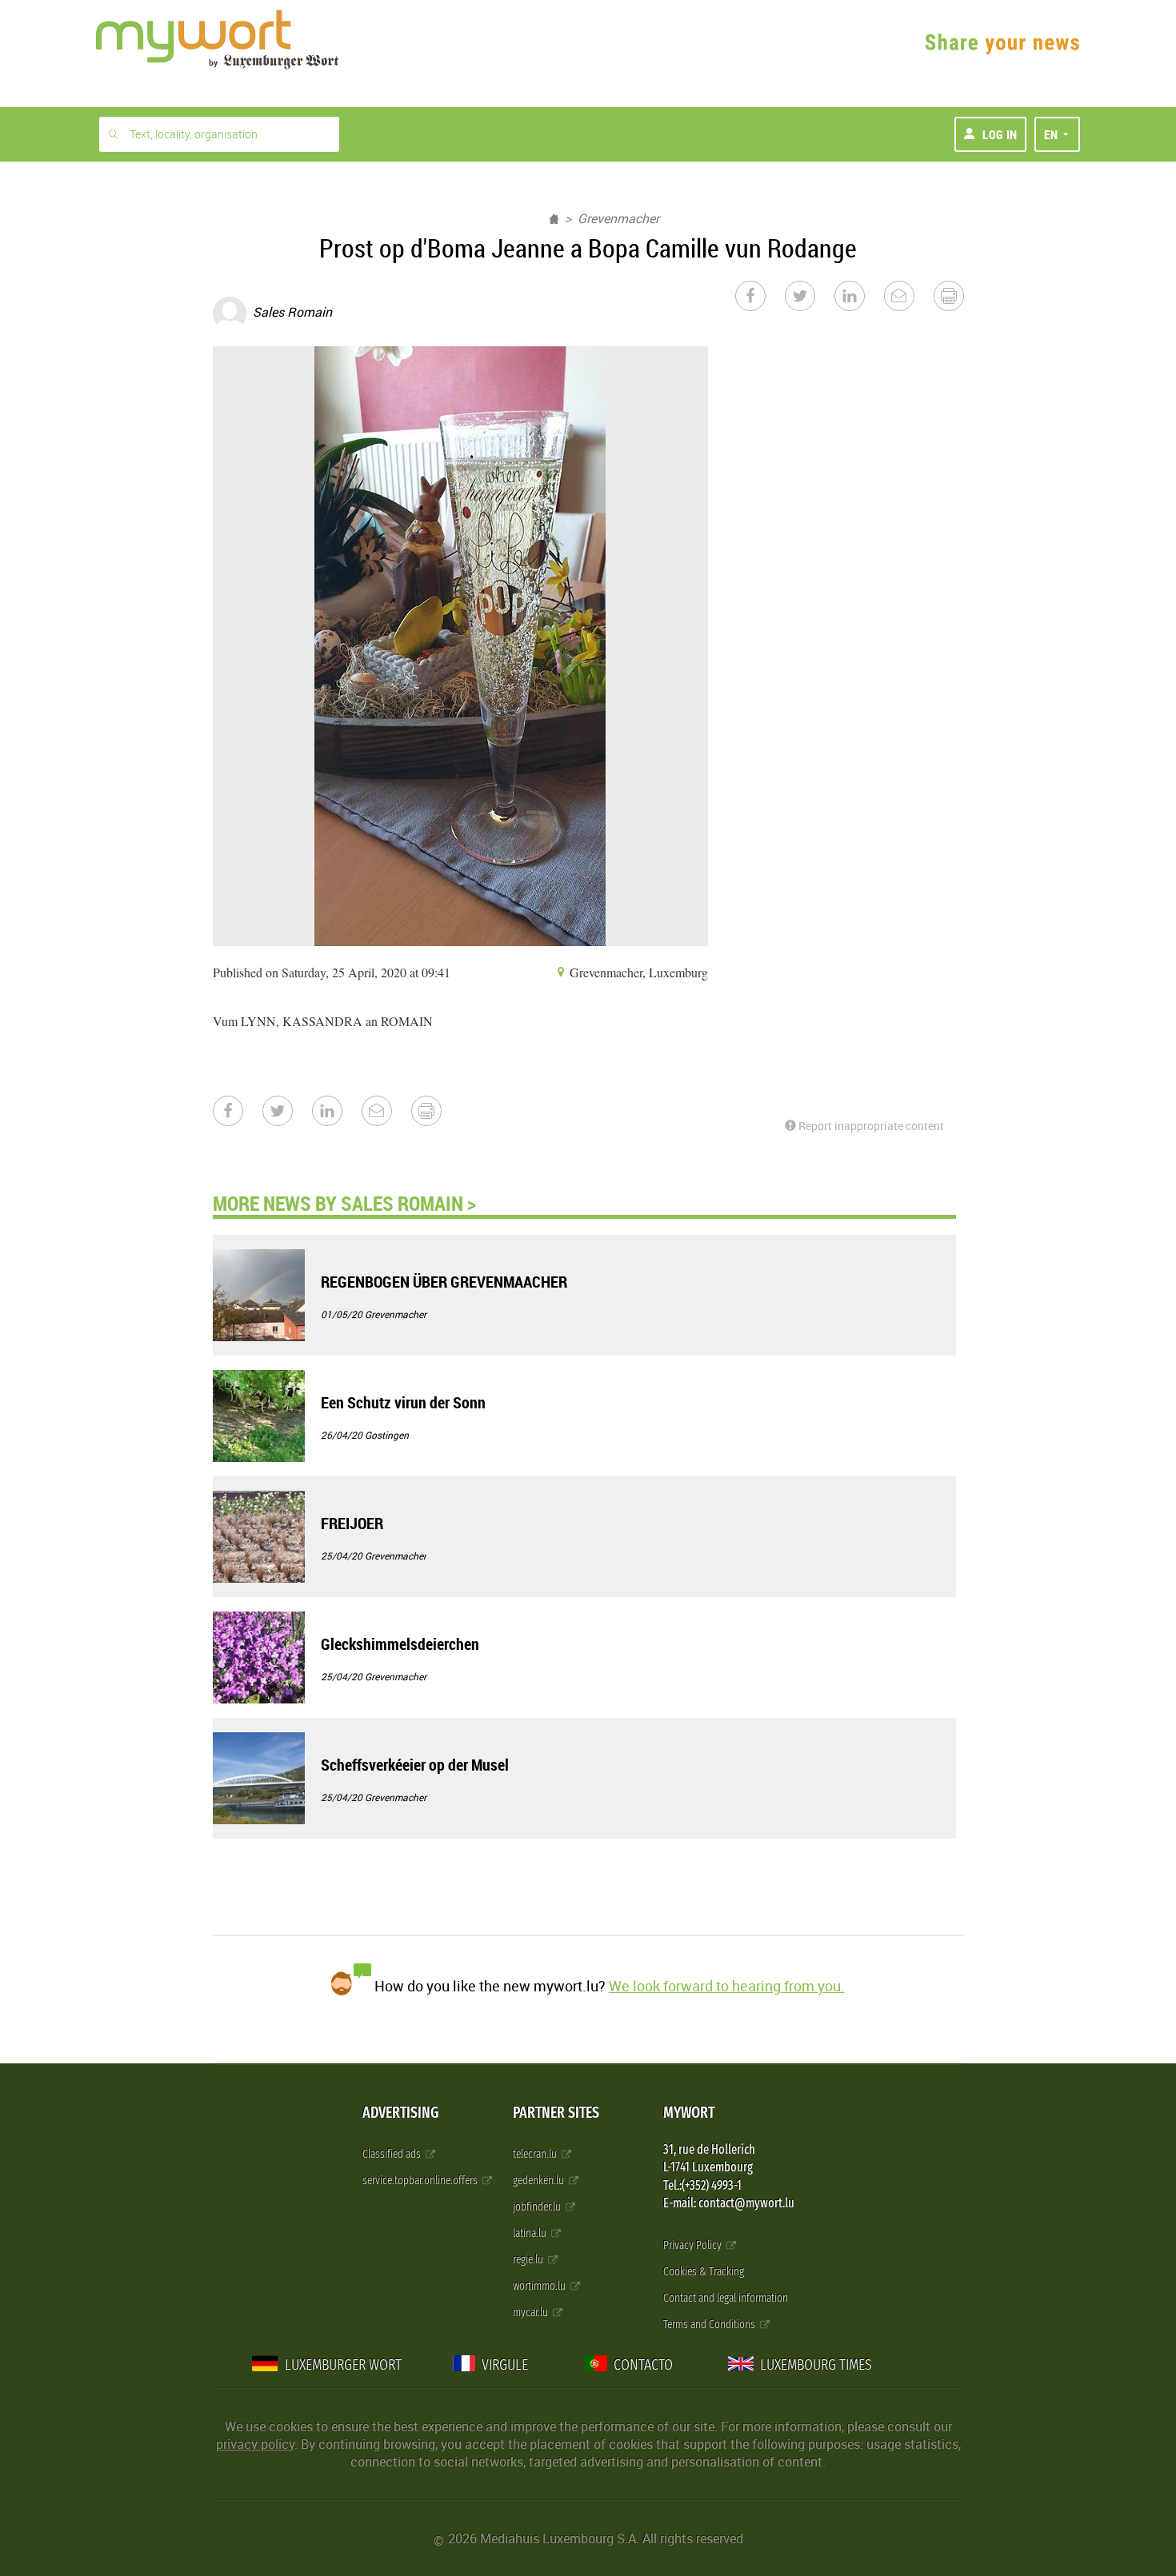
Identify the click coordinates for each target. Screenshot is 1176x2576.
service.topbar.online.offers (421, 2181)
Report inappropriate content (870, 1126)
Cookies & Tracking (704, 2272)
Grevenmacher (618, 218)
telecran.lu (536, 2154)
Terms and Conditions (710, 2324)
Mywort (689, 2113)
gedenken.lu (540, 2181)
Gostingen (387, 1435)
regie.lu (529, 2260)
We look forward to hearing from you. (727, 1986)
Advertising (400, 2113)
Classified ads (393, 2154)
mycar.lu (532, 2312)
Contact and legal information (726, 2298)
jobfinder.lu (538, 2207)
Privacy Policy (694, 2245)
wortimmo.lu (540, 2286)
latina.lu (531, 2233)
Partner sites (556, 2113)
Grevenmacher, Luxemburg (637, 972)
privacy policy (255, 2444)
